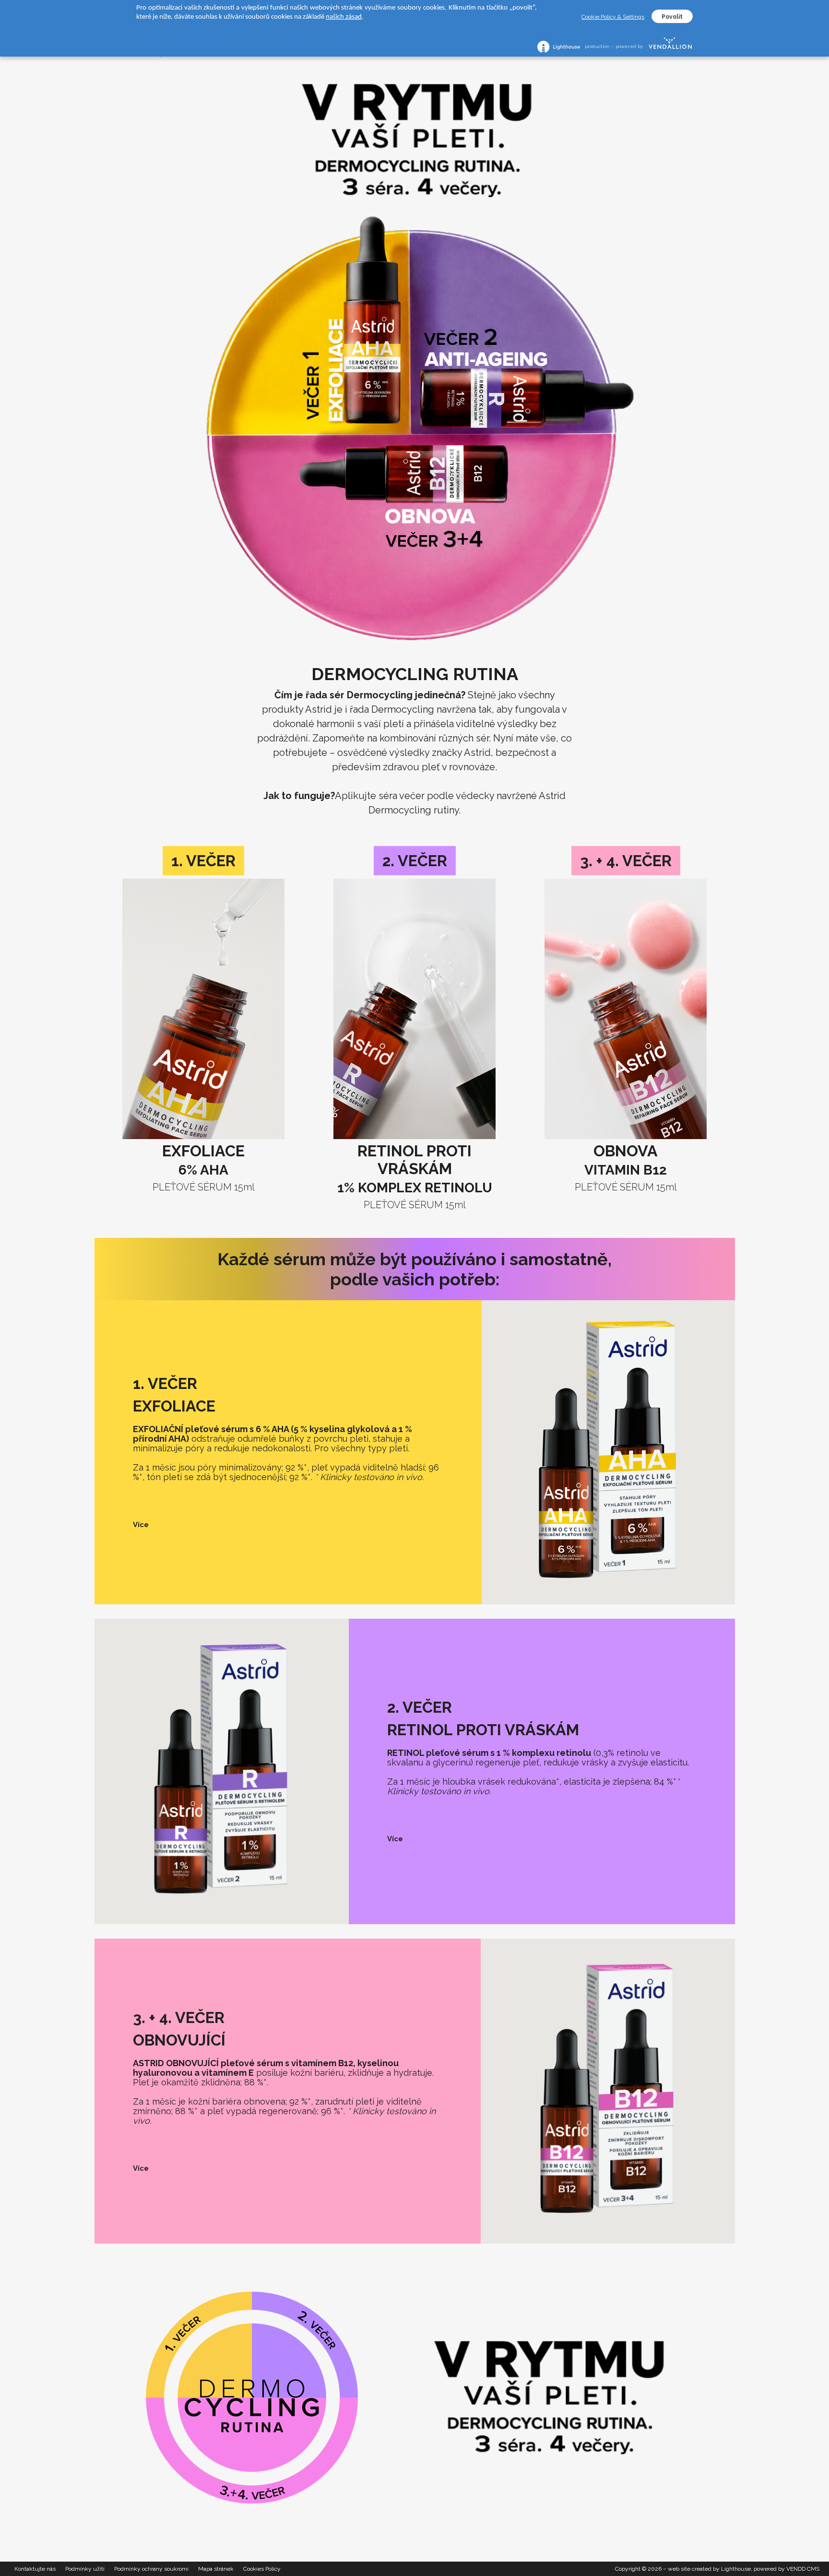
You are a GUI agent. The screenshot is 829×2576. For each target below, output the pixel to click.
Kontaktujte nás (35, 2569)
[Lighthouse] (559, 47)
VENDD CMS (803, 2569)
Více (141, 1525)
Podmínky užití (85, 2569)
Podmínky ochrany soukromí (151, 2569)
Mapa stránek (216, 2569)
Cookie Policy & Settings (613, 17)
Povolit (672, 17)
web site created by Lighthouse (709, 2569)
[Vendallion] (670, 47)
